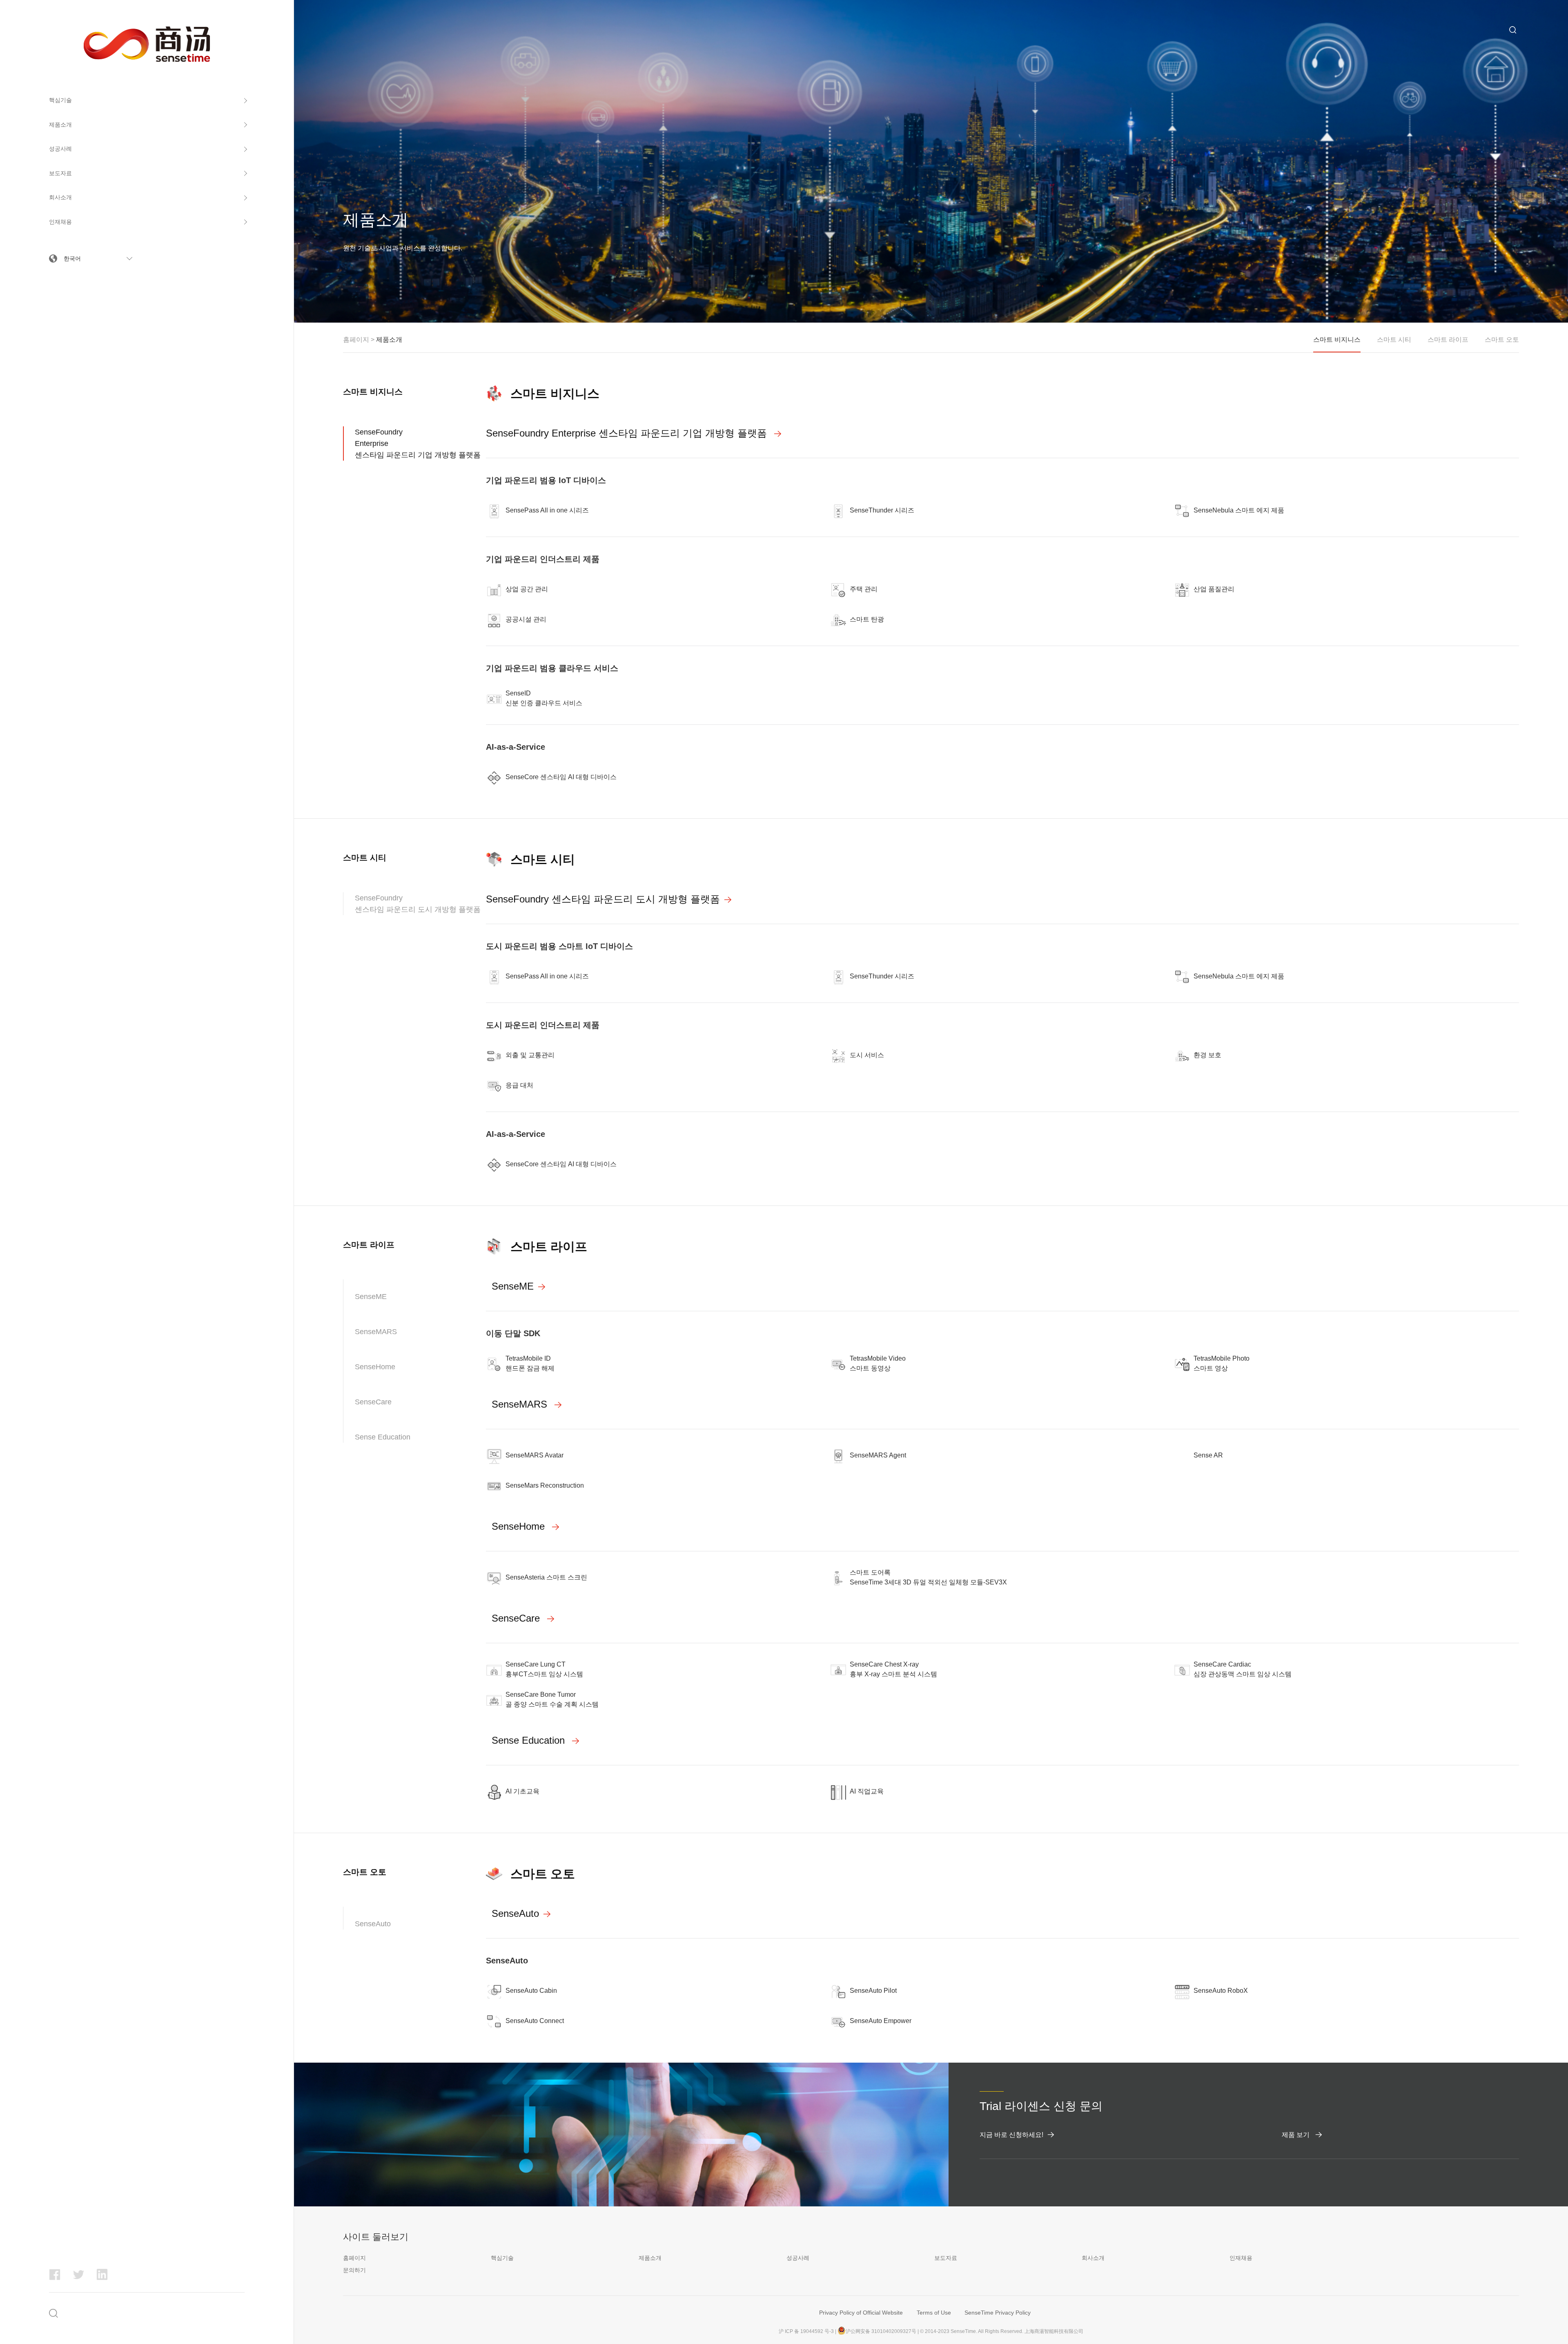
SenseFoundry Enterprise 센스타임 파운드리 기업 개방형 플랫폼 (418, 443)
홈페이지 (356, 340)
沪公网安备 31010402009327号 (881, 2331)
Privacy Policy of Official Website (861, 2313)
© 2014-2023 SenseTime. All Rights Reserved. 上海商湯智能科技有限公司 (1002, 2331)
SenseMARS (376, 1332)
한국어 (72, 258)
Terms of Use (934, 2313)
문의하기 (354, 2270)
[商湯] (147, 31)
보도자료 (60, 173)
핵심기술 (60, 100)
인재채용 (60, 222)
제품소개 (60, 125)
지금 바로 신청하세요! (1011, 2135)
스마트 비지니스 (555, 393)
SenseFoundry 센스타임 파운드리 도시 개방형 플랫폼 (418, 904)
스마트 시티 (543, 859)
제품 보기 (1296, 2135)
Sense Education (383, 1437)
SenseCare (373, 1402)
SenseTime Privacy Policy (998, 2313)
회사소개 (60, 197)
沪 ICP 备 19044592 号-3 (806, 2331)
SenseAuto (373, 1924)
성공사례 (60, 149)
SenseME (371, 1297)
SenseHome (375, 1367)
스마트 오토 (543, 1874)
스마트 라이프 (549, 1247)
